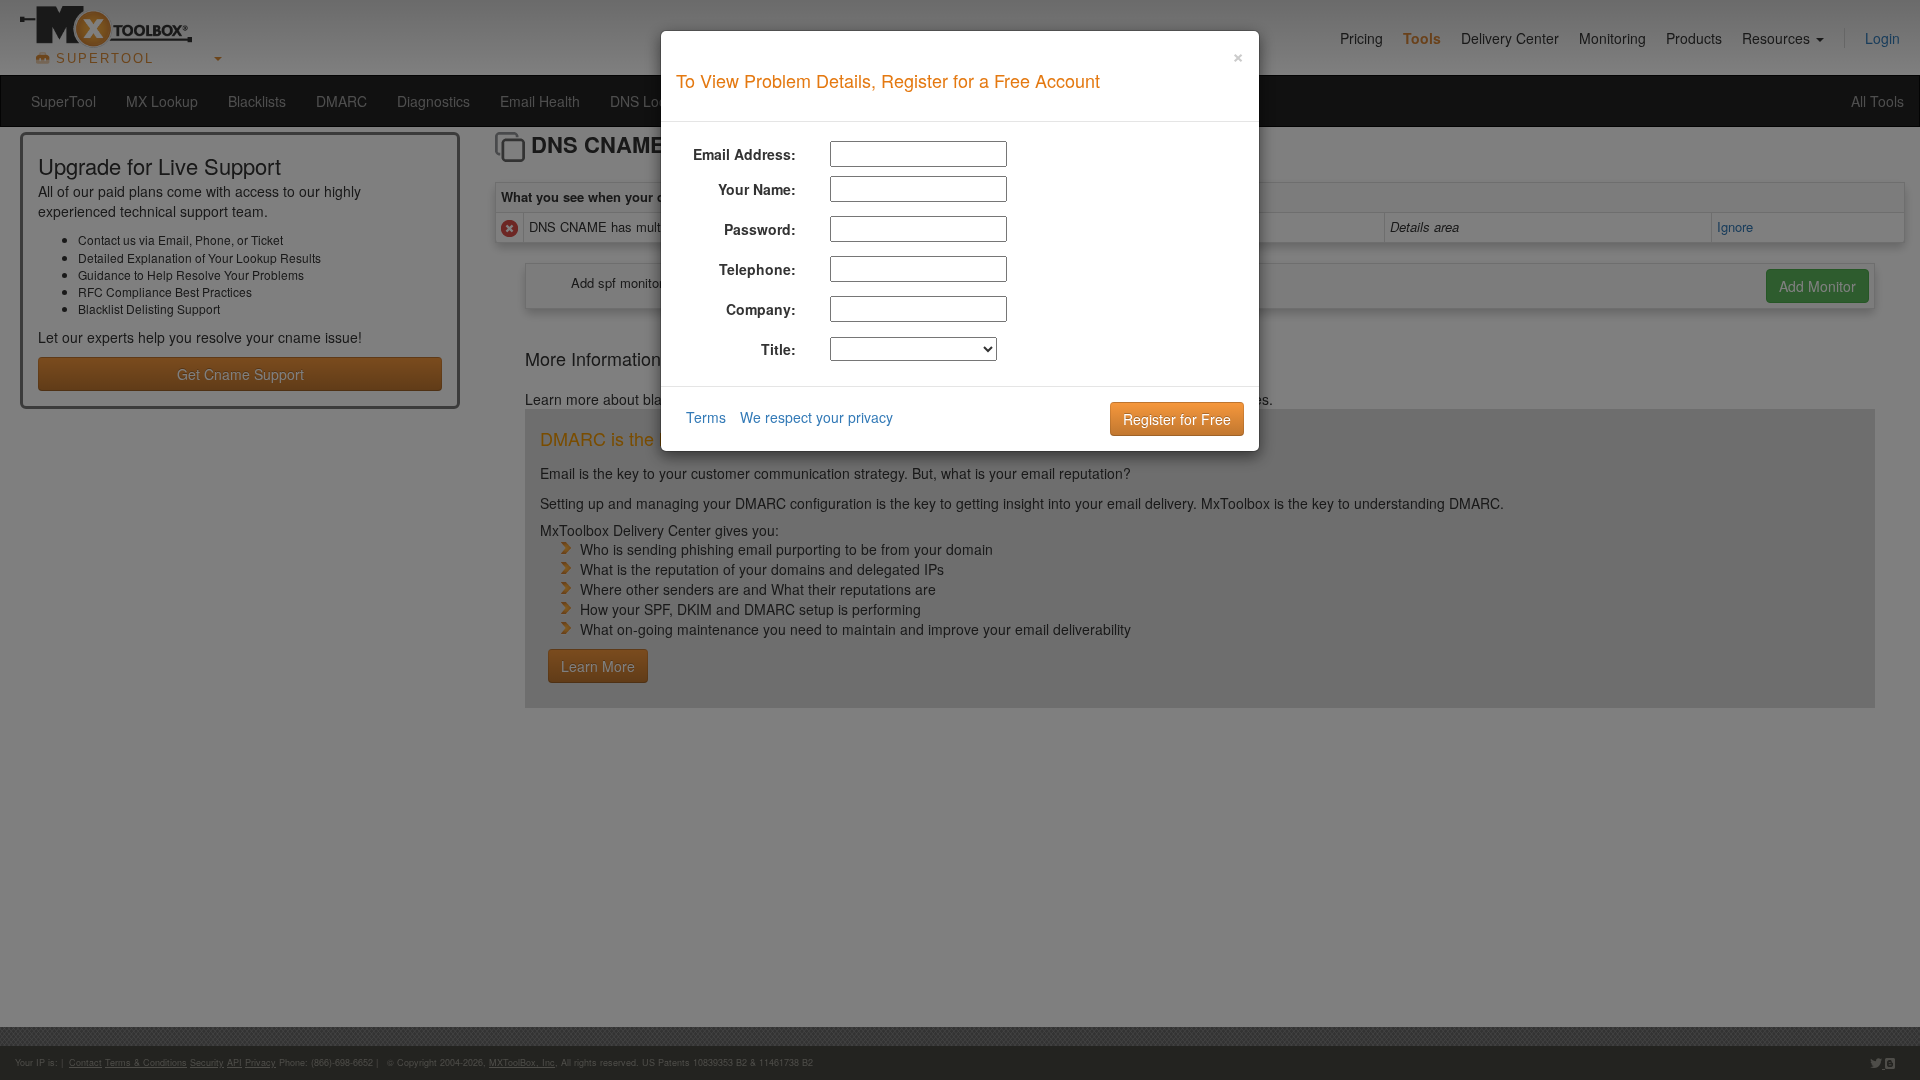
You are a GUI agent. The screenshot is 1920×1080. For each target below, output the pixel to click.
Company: (761, 309)
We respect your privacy (816, 417)
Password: (760, 229)
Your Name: (757, 189)
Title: (778, 349)
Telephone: (757, 269)
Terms (706, 417)
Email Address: (744, 154)
